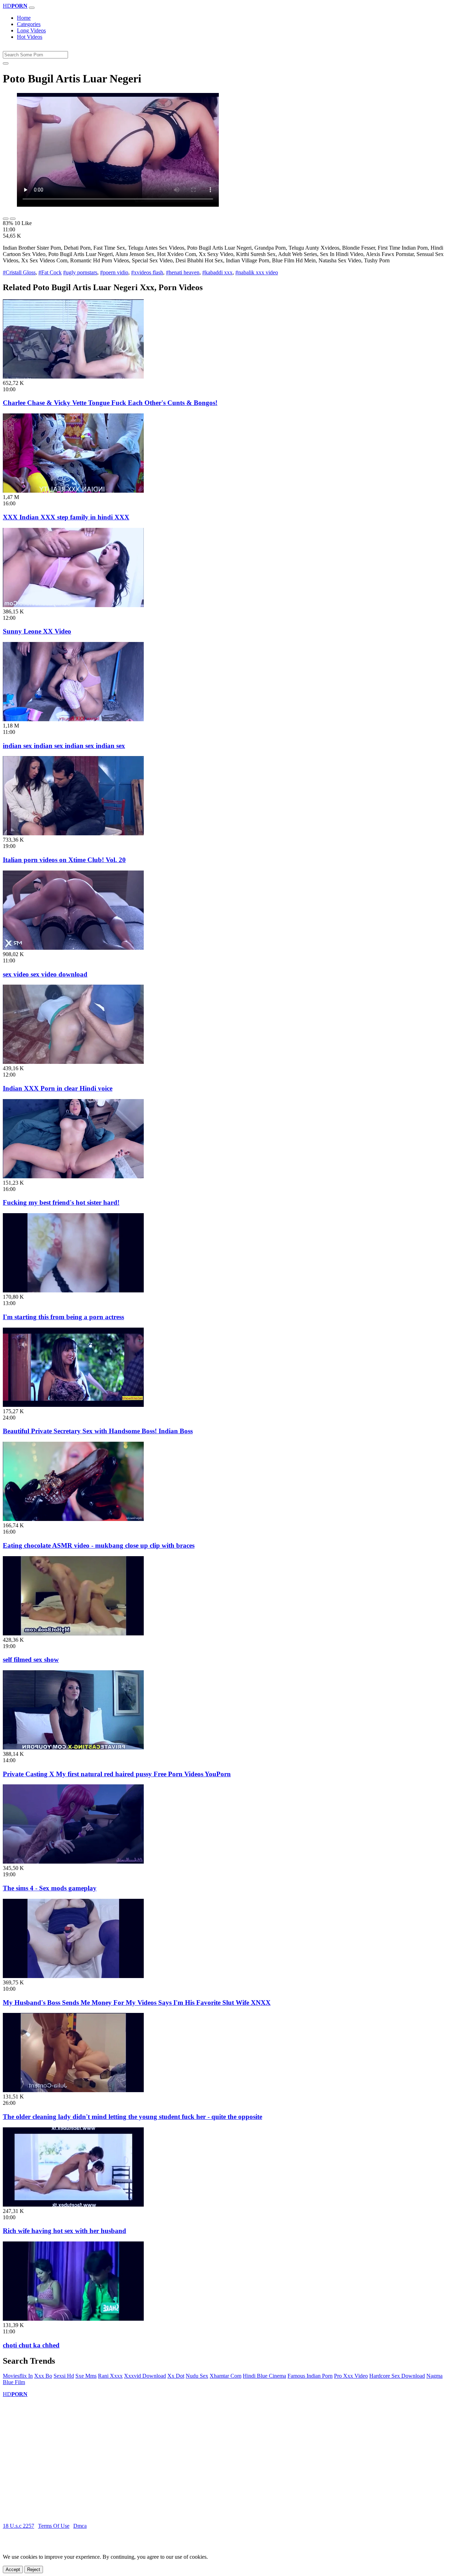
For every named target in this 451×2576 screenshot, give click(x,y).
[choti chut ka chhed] (73, 2319)
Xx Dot (176, 2376)
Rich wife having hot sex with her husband (64, 2231)
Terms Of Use (54, 2526)
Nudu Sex (197, 2376)
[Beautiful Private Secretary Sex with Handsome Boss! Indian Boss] (73, 1405)
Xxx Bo (43, 2376)
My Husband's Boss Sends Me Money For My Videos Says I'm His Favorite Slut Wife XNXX (137, 2003)
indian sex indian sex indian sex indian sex (64, 746)
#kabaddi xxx (217, 272)
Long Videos (31, 30)
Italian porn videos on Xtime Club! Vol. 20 (64, 860)
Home (24, 18)
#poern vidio (114, 272)
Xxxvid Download (145, 2376)
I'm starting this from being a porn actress (63, 1317)
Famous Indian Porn (310, 2376)
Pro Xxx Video (351, 2376)
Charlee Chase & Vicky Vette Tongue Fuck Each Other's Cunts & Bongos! (110, 403)
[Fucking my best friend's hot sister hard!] (73, 1176)
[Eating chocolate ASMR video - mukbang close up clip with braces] (73, 1519)
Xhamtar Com (225, 2376)
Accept (13, 2569)
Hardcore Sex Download (397, 2376)
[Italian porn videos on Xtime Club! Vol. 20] (73, 833)
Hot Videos (30, 37)
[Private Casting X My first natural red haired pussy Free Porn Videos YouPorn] (73, 1748)
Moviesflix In (18, 2376)
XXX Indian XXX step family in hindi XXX (66, 517)
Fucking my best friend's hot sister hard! (61, 1202)
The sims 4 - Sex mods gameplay (50, 1888)
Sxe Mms (86, 2376)
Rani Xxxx (110, 2376)
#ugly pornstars (80, 272)
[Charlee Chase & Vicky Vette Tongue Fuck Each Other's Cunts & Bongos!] (73, 377)
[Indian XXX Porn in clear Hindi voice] (73, 1062)
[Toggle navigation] (32, 8)
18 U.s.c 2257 (18, 2526)
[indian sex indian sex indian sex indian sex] (73, 719)
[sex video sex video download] (73, 948)
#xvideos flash (147, 272)
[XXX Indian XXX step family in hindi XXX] (73, 491)
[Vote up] (6, 219)
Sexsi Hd (64, 2376)
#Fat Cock (50, 272)
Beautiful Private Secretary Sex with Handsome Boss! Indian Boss (98, 1431)
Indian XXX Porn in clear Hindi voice (58, 1088)
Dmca (80, 2526)
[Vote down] (13, 219)
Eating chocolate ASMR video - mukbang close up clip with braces (99, 1545)
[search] (6, 63)
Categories (29, 24)
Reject (34, 2569)
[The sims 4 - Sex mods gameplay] (73, 1862)
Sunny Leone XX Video (37, 631)
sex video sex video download (45, 974)
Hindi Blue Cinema (264, 2376)
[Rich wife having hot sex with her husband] (73, 2205)
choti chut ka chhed (31, 2345)
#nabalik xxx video (257, 272)
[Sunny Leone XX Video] (73, 605)
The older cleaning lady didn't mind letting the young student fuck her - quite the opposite (132, 2117)
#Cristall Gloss (19, 272)
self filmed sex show (31, 1660)
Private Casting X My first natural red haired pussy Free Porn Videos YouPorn (117, 1774)
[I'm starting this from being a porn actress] (73, 1290)
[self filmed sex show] (73, 1633)
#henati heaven (183, 272)
